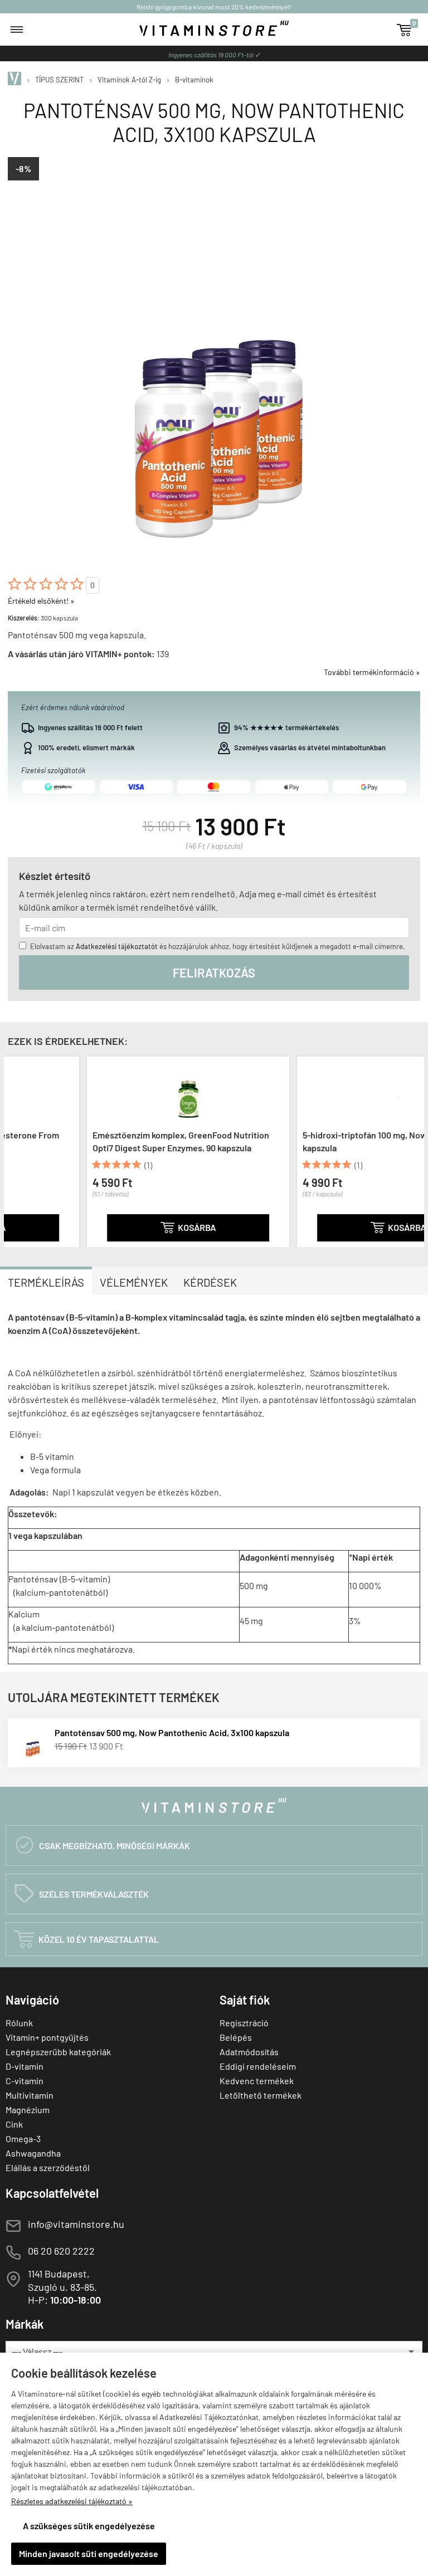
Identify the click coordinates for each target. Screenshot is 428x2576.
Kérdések (210, 1282)
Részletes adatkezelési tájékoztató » (72, 2501)
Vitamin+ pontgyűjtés (47, 2037)
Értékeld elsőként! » (41, 601)
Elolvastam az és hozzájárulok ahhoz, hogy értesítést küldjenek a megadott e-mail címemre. (218, 946)
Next (413, 1150)
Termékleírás (46, 1282)
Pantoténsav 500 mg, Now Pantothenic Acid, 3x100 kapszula (172, 1732)
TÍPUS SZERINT (59, 80)
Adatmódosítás (249, 2052)
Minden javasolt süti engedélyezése (89, 2553)
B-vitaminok (194, 80)
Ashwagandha (33, 2153)
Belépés (236, 2037)
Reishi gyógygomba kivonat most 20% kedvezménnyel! (214, 7)
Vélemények (134, 1282)
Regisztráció (244, 2023)
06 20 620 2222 (61, 2251)
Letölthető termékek (261, 2095)
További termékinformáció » (372, 672)
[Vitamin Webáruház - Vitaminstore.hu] (16, 80)
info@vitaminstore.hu (76, 2224)
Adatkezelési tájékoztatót (117, 946)
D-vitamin (25, 2066)
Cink (14, 2124)
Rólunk (19, 2023)
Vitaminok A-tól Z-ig (129, 80)
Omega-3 (23, 2138)
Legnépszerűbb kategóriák (58, 2052)
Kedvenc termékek (257, 2081)
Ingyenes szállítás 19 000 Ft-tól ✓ (214, 55)
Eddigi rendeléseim (258, 2066)
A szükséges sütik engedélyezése (89, 2526)
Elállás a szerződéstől (48, 2167)
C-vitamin (25, 2081)
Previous (15, 1150)
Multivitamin (30, 2095)
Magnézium (28, 2110)
